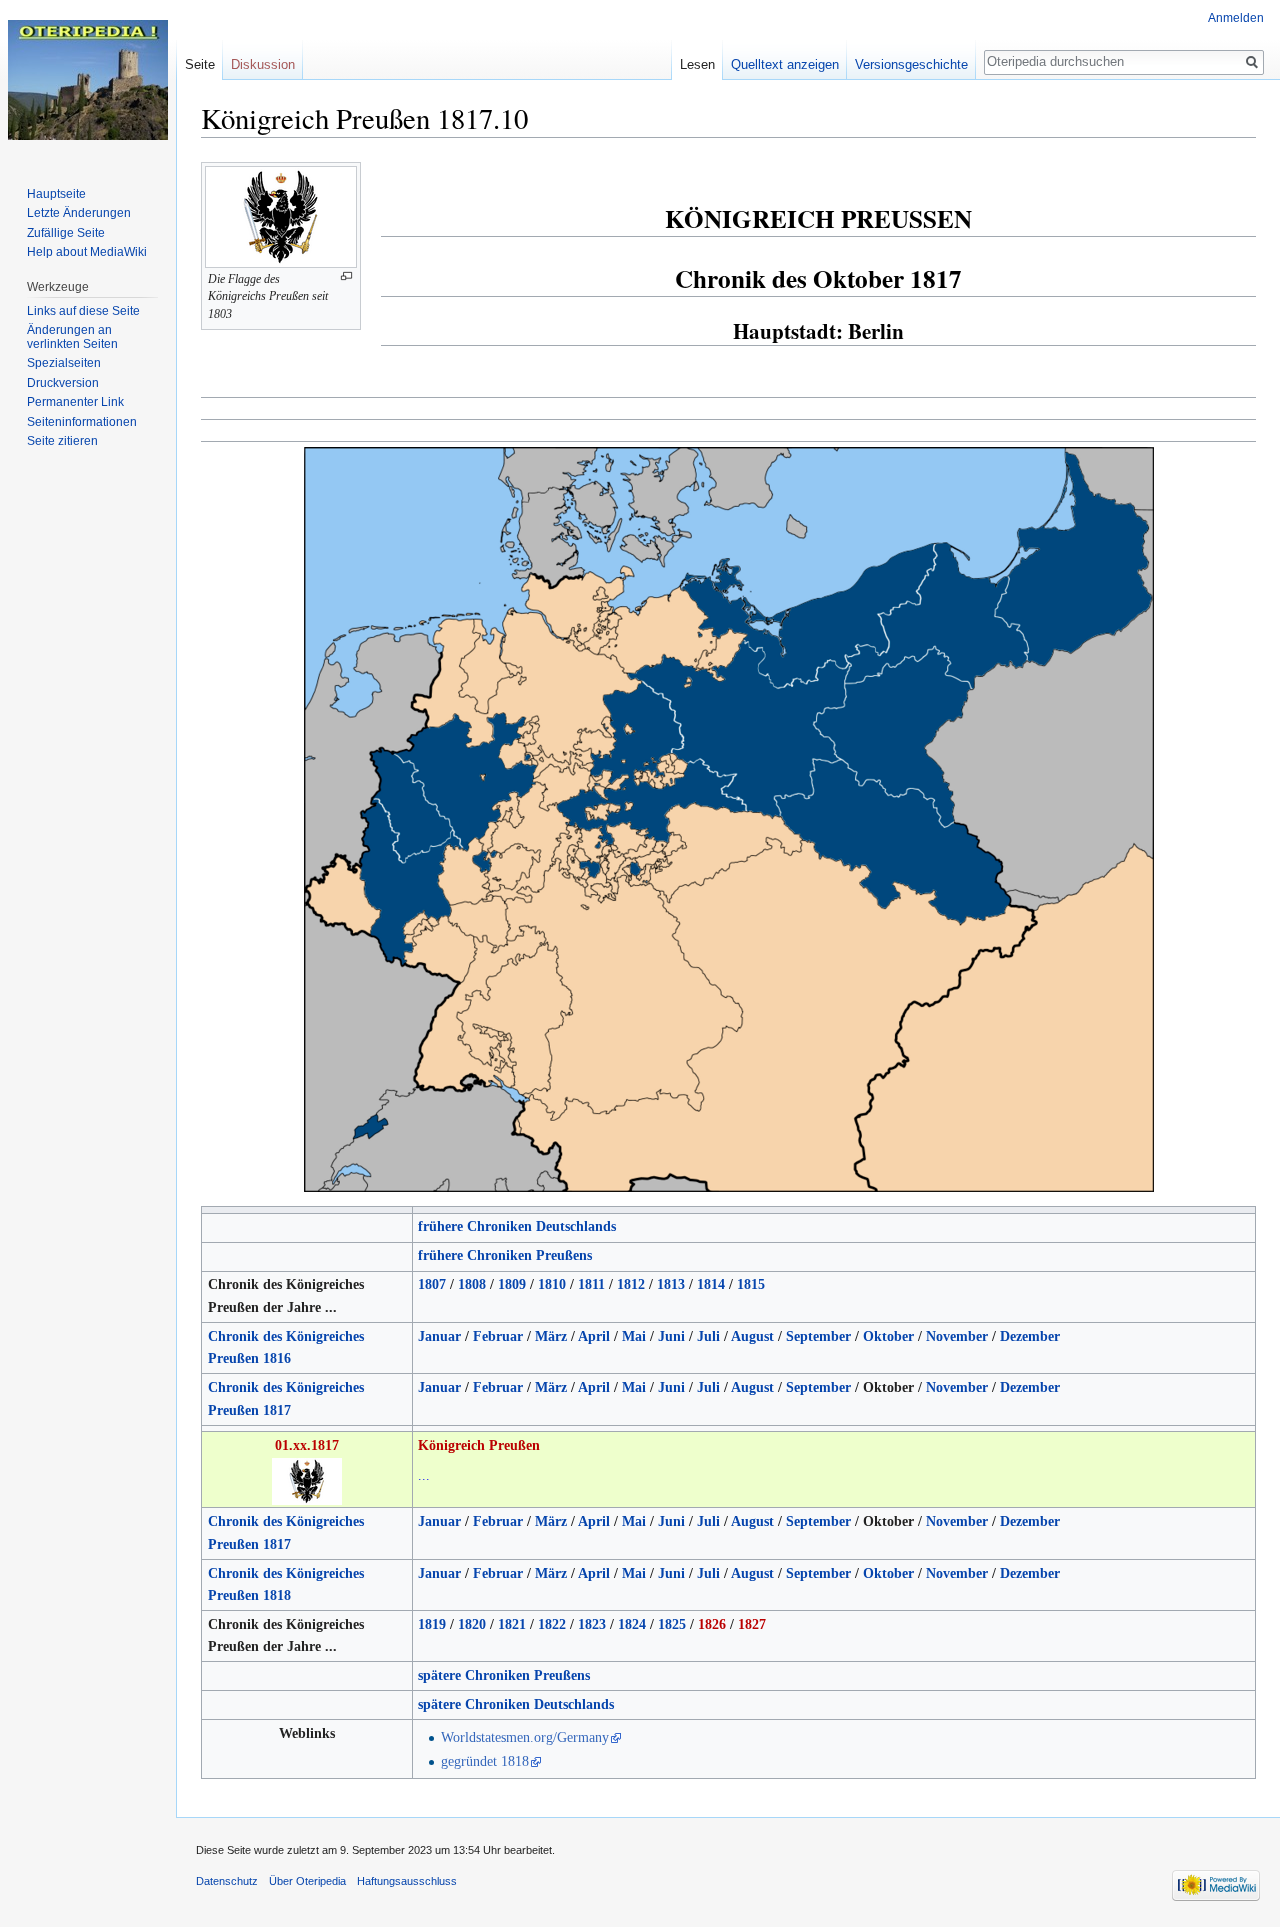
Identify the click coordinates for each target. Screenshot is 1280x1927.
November (957, 1336)
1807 (432, 1284)
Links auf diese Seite (83, 311)
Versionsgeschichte (911, 64)
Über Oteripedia (307, 1881)
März (551, 1336)
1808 (472, 1284)
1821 (512, 1624)
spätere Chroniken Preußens (504, 1675)
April (594, 1336)
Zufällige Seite (66, 233)
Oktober (888, 1336)
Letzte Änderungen (79, 213)
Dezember (1030, 1336)
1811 (591, 1284)
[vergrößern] (346, 276)
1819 (432, 1624)
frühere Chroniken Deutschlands (517, 1226)
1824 (632, 1624)
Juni (671, 1336)
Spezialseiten (64, 363)
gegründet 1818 (485, 1761)
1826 (712, 1624)
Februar (498, 1336)
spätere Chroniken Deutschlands (516, 1704)
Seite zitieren (62, 441)
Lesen (697, 64)
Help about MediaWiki (87, 252)
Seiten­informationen (82, 422)
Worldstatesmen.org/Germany (525, 1737)
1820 (472, 1624)
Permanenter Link (75, 402)
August (752, 1336)
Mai (634, 1336)
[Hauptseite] (88, 80)
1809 (512, 1284)
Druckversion (63, 383)
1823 (592, 1624)
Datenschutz (227, 1881)
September (818, 1336)
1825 (672, 1624)
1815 (751, 1284)
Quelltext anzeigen (785, 64)
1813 (671, 1284)
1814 (711, 1284)
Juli (708, 1336)
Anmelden (1236, 18)
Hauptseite (56, 194)
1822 (552, 1624)
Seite (200, 64)
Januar (439, 1336)
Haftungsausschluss (407, 1881)
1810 (552, 1284)
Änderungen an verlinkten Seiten (72, 337)
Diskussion (263, 64)
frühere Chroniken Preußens (505, 1255)
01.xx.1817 (307, 1445)
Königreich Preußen (479, 1445)
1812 (631, 1284)
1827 (752, 1624)
